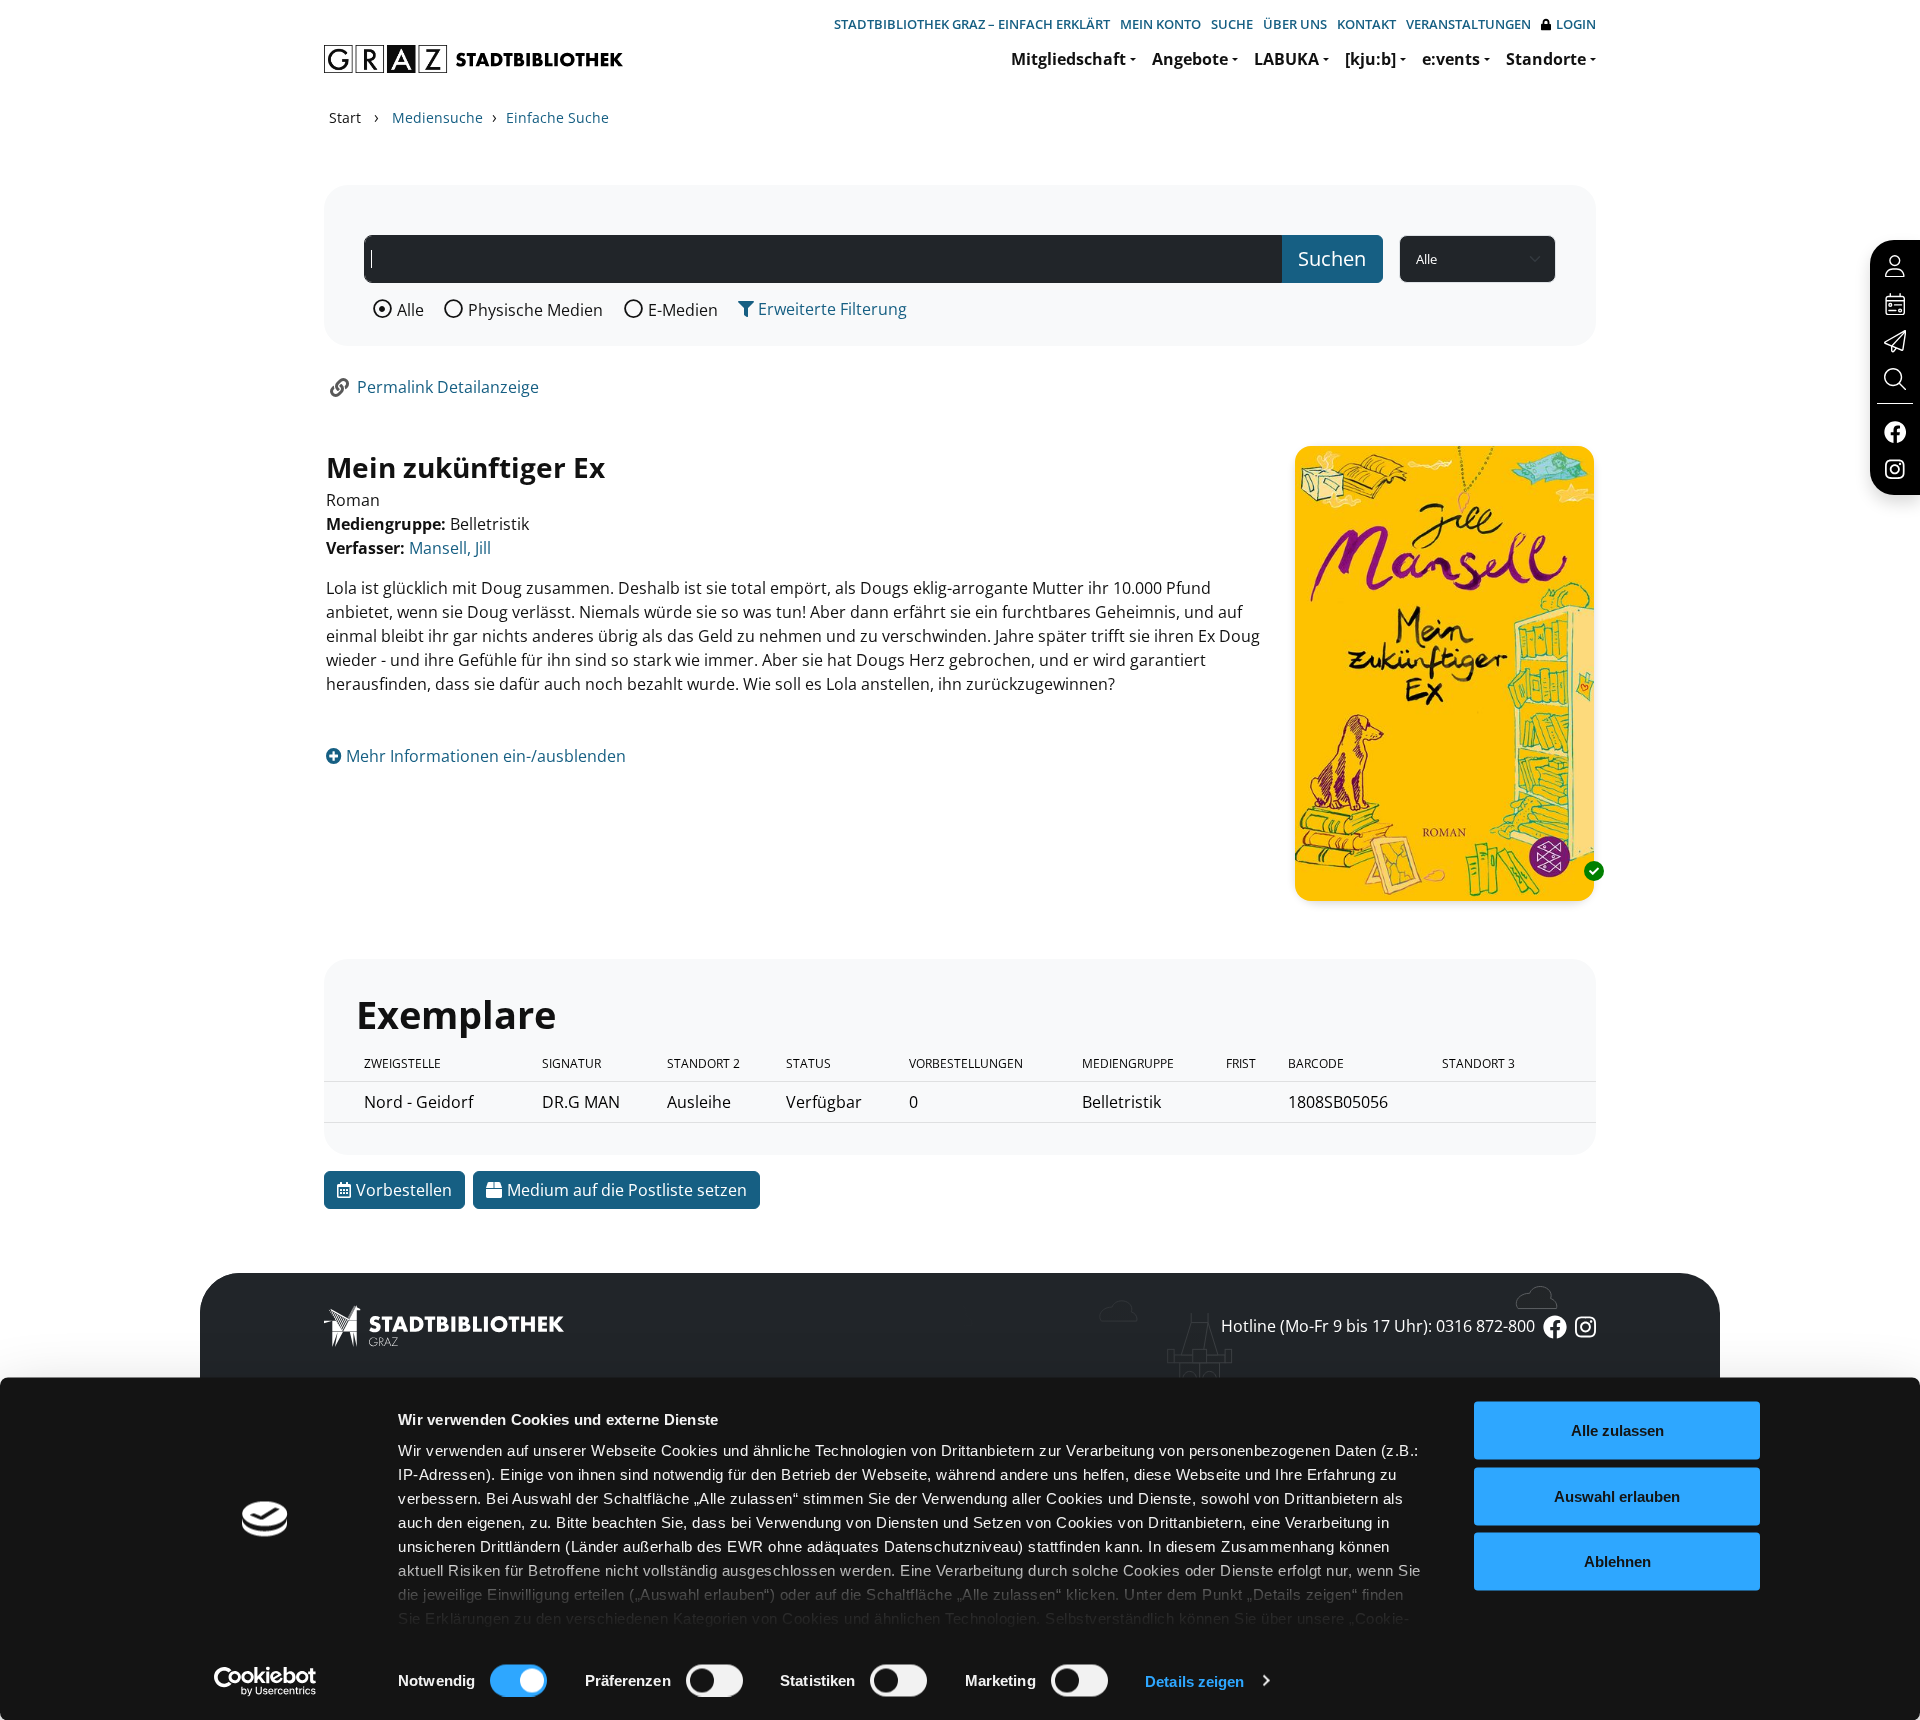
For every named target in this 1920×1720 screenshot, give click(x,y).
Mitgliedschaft (1068, 59)
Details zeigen (1194, 1680)
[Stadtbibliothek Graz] (473, 59)
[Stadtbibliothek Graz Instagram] (1895, 468)
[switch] (714, 1680)
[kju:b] (1370, 59)
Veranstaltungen (1468, 24)
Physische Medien (535, 310)
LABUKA (1286, 59)
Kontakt (1366, 24)
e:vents (1451, 59)
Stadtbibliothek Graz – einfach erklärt (972, 24)
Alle (410, 310)
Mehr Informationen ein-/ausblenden (484, 756)
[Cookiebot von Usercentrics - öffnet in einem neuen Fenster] (265, 1681)
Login (1576, 24)
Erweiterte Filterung (830, 309)
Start (345, 117)
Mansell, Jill (450, 548)
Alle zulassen (1617, 1430)
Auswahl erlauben (1617, 1495)
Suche (1232, 24)
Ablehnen (1617, 1561)
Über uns (1295, 24)
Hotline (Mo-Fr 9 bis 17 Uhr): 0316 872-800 (1378, 1326)
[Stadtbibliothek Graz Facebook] (1894, 431)
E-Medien (683, 310)
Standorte (1546, 59)
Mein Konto (1160, 24)
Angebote (1190, 59)
